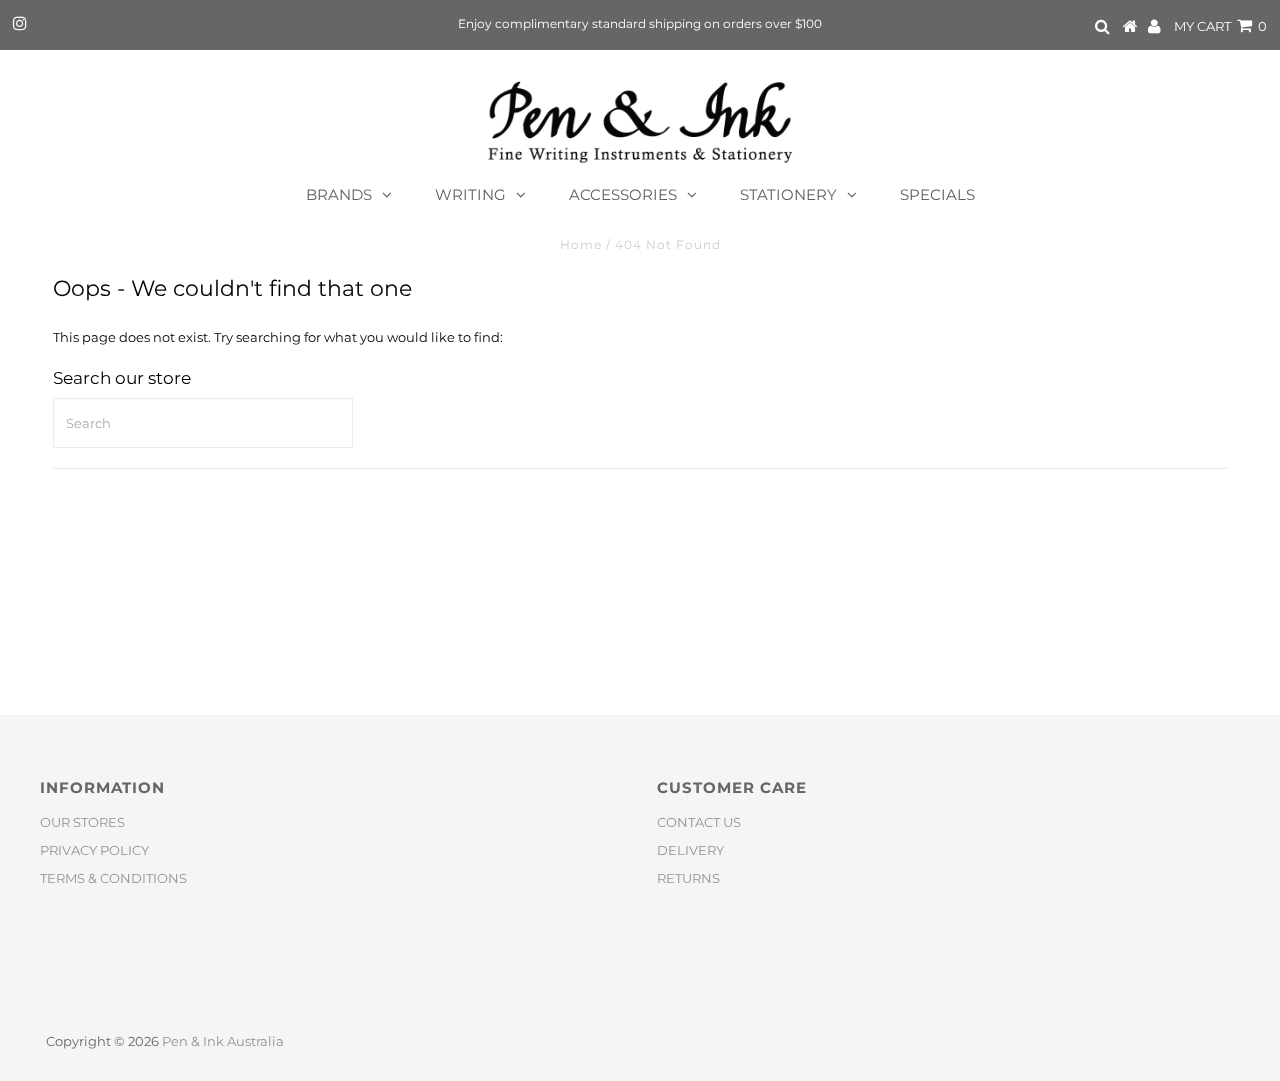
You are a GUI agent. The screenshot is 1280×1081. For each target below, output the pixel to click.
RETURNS (688, 878)
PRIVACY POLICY (94, 850)
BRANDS (339, 194)
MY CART (1220, 26)
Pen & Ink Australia (223, 1041)
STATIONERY (788, 194)
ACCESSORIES (623, 194)
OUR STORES (82, 822)
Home (581, 244)
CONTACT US (699, 822)
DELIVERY (690, 850)
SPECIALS (937, 194)
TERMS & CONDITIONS (113, 878)
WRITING (470, 194)
